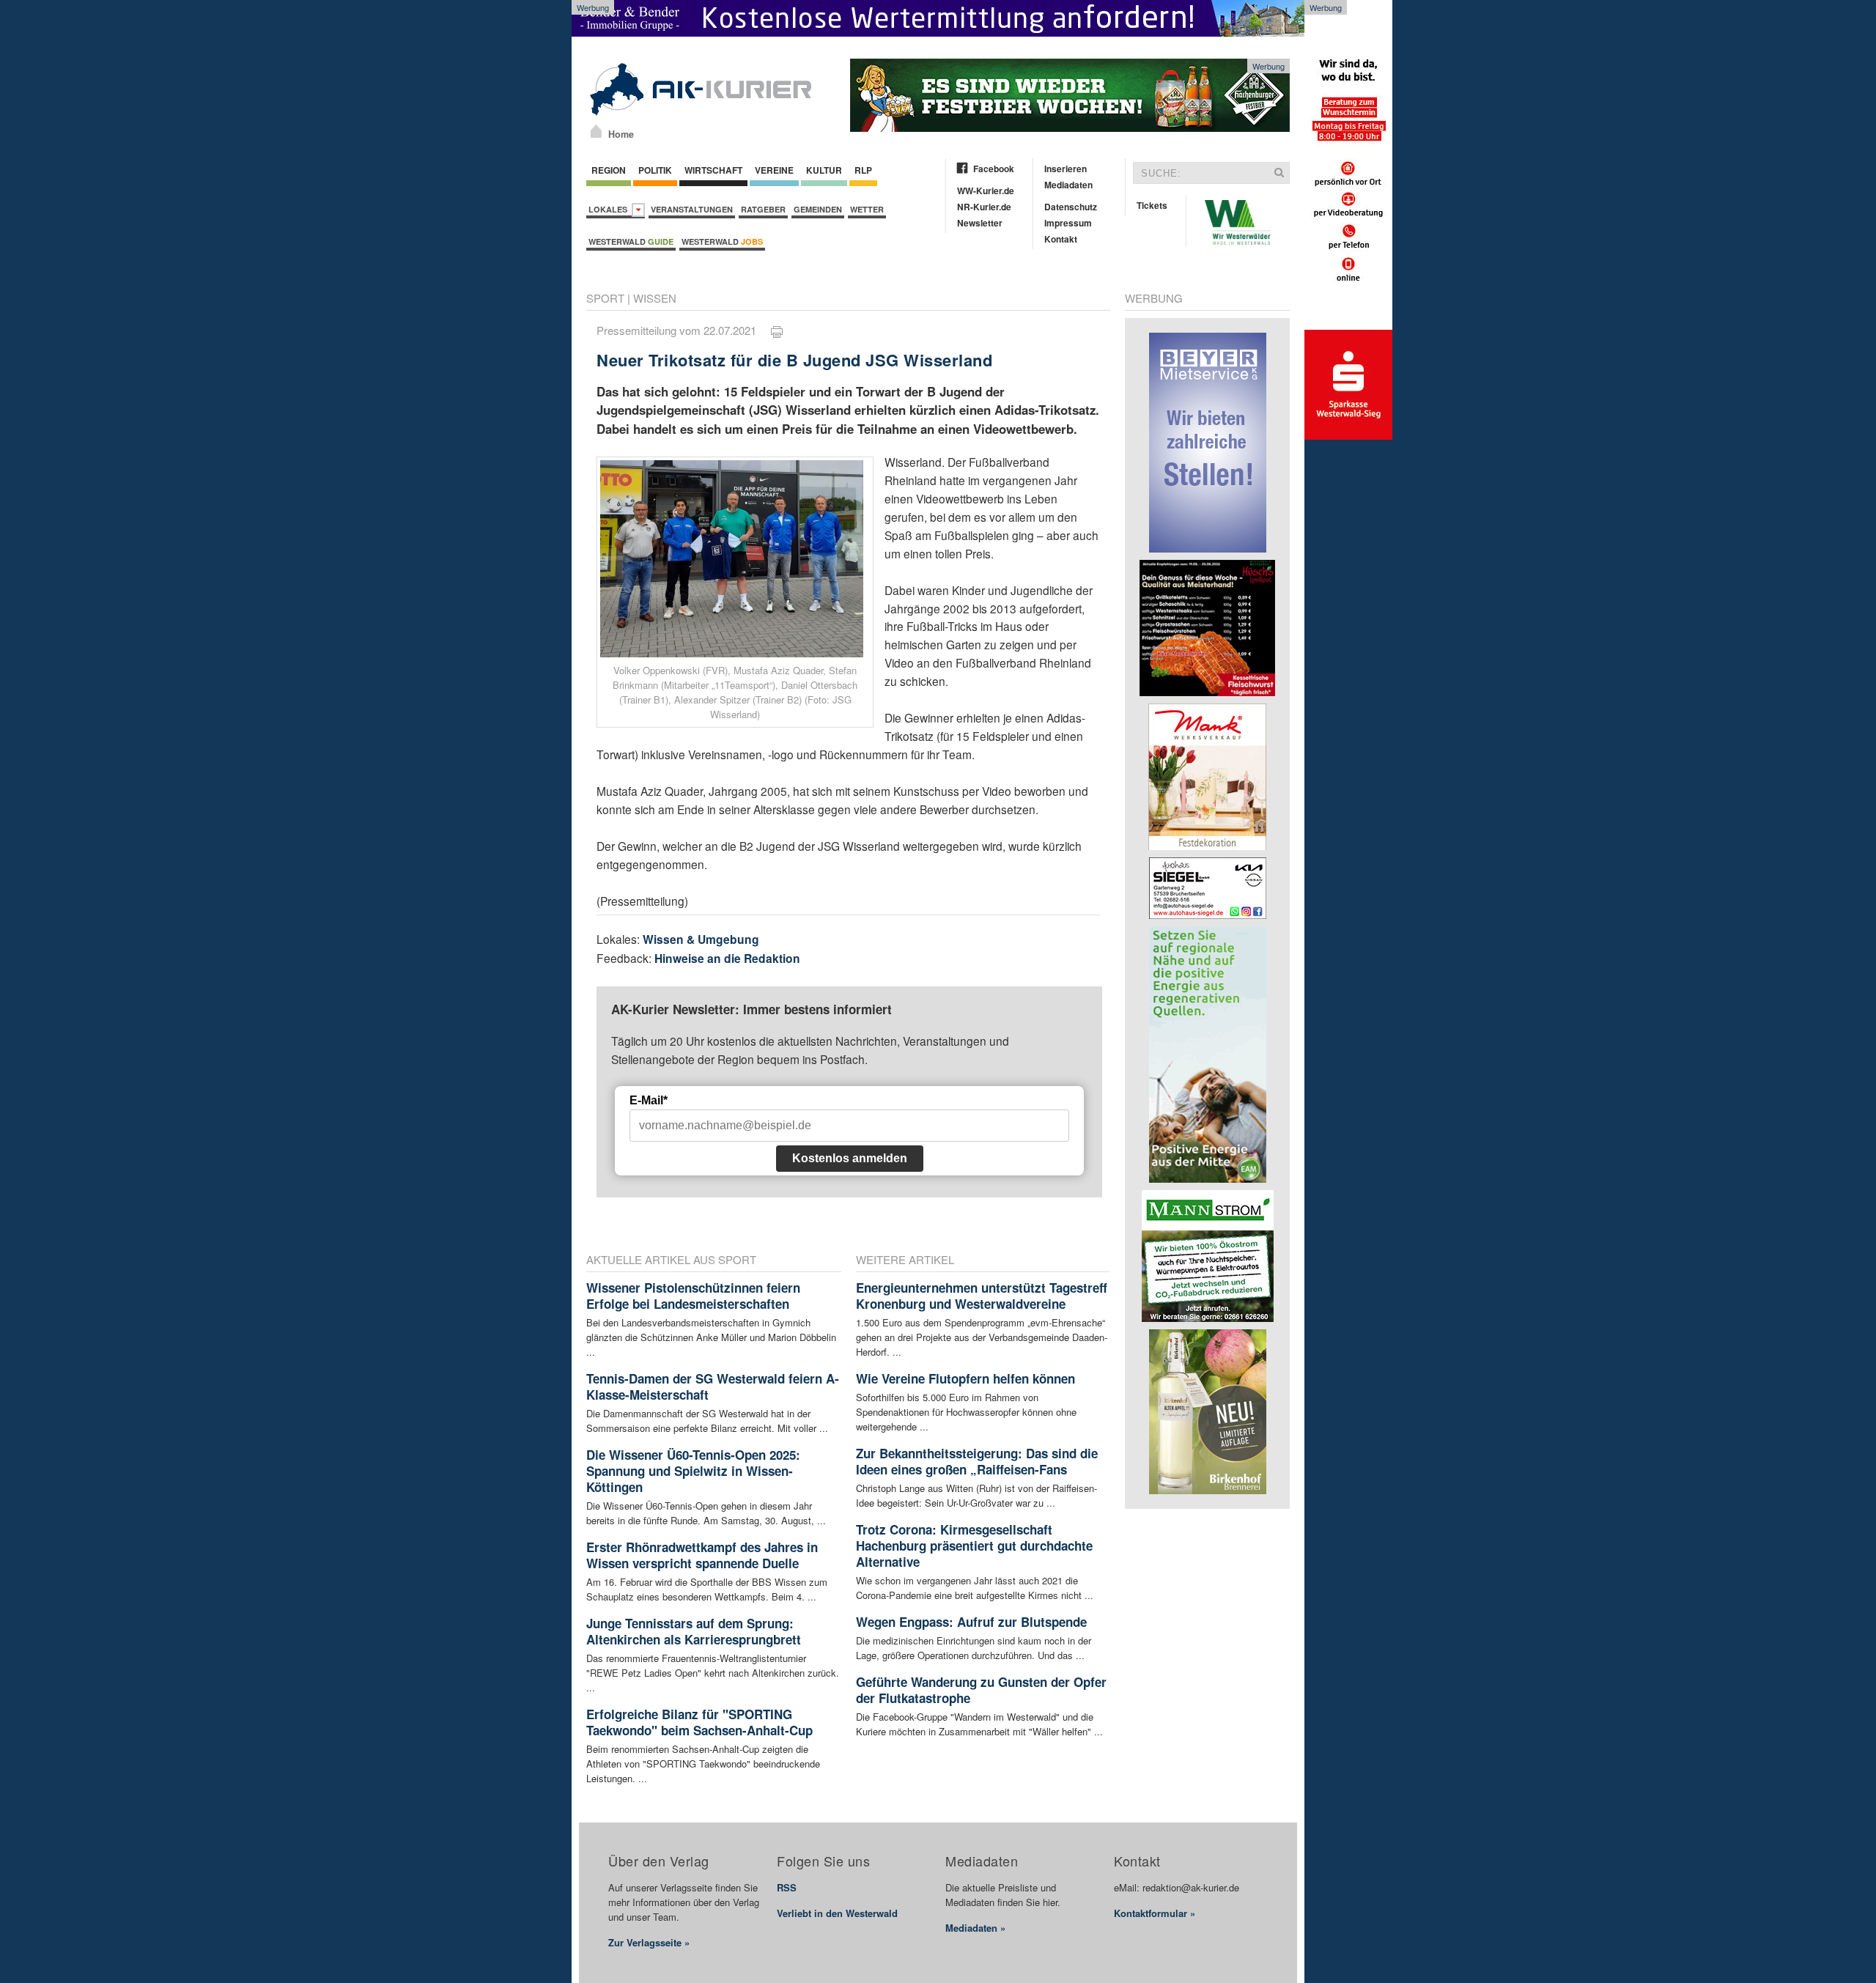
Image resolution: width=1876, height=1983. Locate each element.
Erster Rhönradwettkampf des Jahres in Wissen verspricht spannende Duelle (702, 1555)
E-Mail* (649, 1100)
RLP (863, 170)
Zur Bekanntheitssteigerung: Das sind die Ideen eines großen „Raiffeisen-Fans (977, 1461)
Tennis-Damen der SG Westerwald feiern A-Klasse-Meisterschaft (713, 1386)
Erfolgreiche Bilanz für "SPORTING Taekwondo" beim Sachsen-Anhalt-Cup (699, 1722)
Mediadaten (1068, 185)
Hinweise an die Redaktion (727, 958)
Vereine (774, 170)
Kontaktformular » (1155, 1913)
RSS (787, 1887)
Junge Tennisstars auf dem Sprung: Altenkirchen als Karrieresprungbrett (694, 1631)
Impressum (1068, 223)
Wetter (867, 209)
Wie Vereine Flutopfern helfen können (965, 1378)
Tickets (1152, 205)
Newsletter (980, 223)
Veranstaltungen (692, 209)
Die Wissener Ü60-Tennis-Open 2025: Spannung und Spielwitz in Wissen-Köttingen (693, 1471)
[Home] (596, 131)
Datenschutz (1071, 207)
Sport (605, 298)
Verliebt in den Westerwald (837, 1913)
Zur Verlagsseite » (649, 1942)
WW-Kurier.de (986, 191)
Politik (655, 170)
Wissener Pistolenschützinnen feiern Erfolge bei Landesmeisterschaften (693, 1296)
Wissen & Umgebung (701, 939)
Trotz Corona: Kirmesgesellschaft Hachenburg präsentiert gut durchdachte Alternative (974, 1546)
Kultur (824, 170)
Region (609, 170)
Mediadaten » (975, 1928)
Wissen (655, 298)
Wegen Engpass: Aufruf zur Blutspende (971, 1622)
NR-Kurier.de (984, 207)
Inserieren (1066, 169)
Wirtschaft (713, 170)
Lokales (610, 209)
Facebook (994, 169)
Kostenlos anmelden (850, 1158)
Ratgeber (763, 209)
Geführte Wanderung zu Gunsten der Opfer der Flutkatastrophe (981, 1690)
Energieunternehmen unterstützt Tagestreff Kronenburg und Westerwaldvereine (982, 1296)
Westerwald (631, 241)
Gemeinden (818, 209)
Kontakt (1061, 239)
